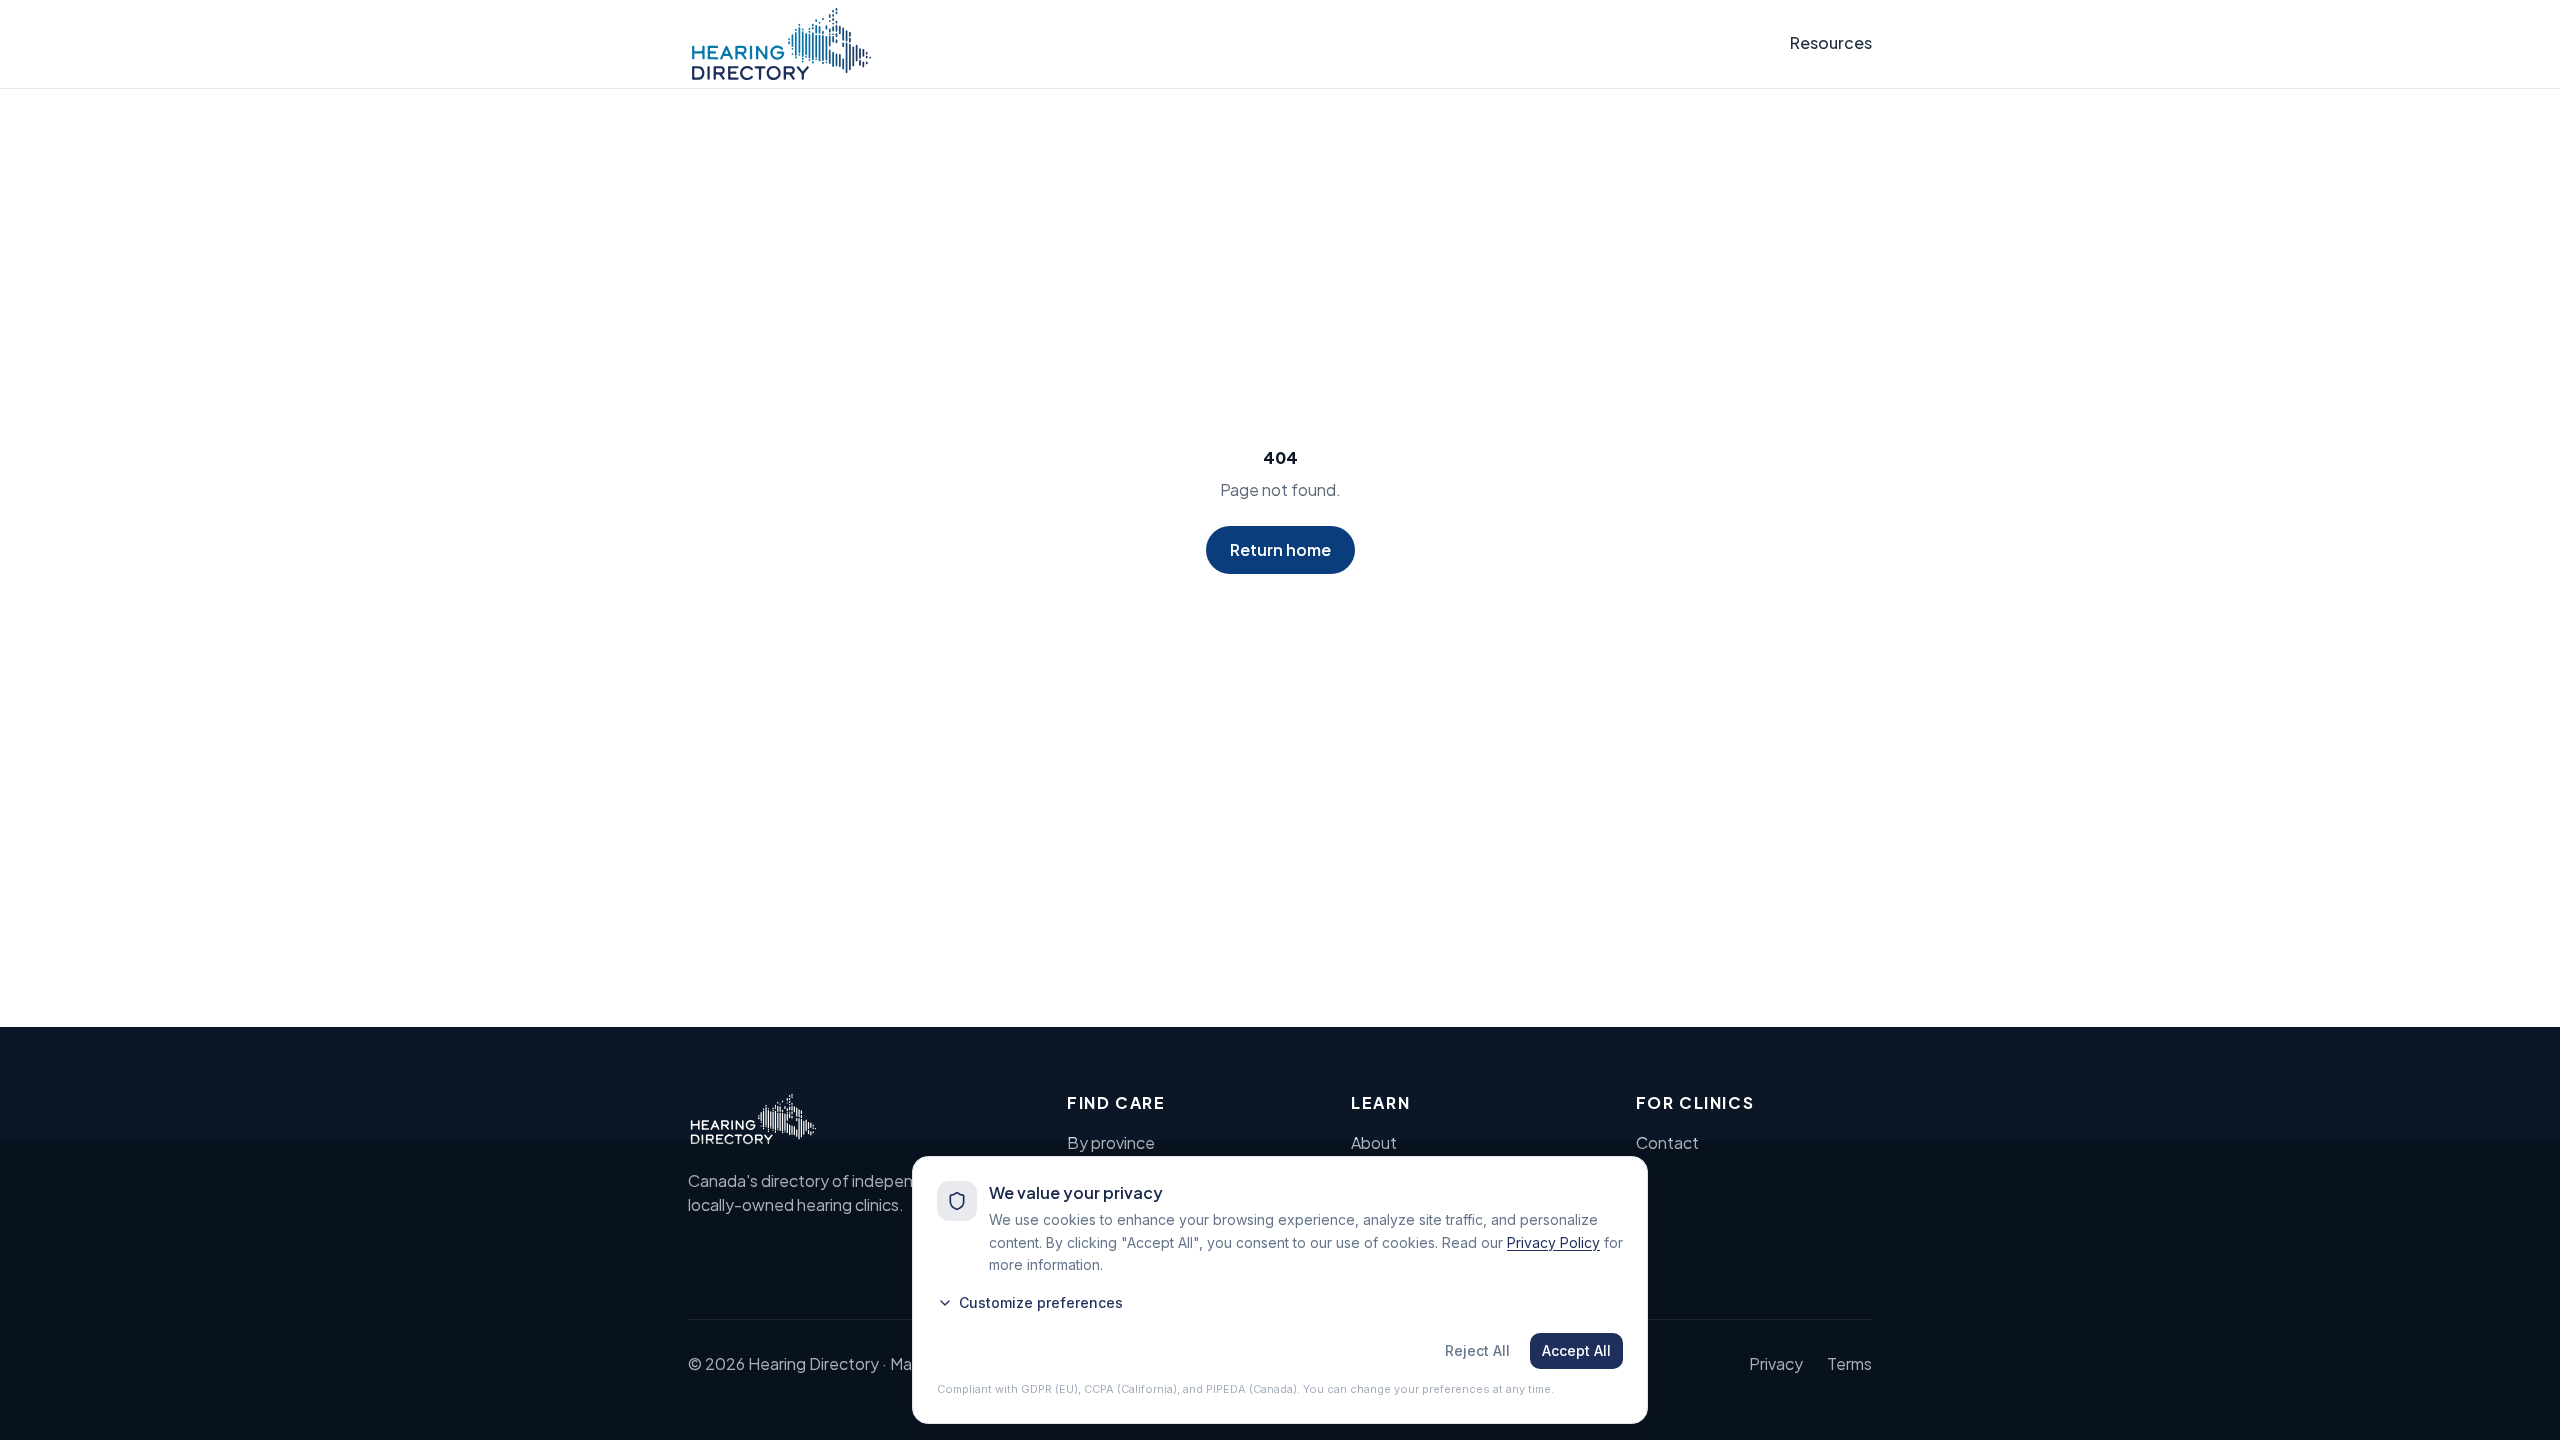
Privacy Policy (1553, 1242)
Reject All (1477, 1350)
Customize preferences (1041, 1302)
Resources (1831, 42)
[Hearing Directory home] (781, 44)
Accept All (1576, 1350)
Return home (1280, 549)
